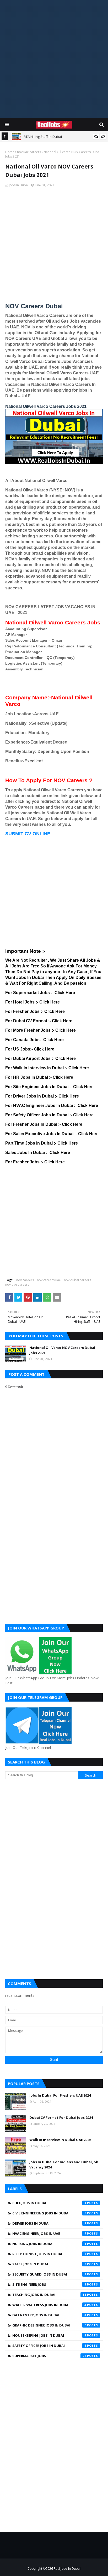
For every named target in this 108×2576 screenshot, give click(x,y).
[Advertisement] (54, 59)
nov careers (25, 1280)
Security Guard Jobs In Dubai (49, 2274)
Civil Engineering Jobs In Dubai (49, 2213)
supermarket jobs (49, 2356)
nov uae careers (29, 152)
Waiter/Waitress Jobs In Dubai (49, 2305)
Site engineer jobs (49, 2284)
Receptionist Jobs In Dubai (49, 2254)
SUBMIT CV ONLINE (28, 834)
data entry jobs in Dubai (49, 2315)
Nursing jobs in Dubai (49, 2244)
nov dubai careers (77, 1280)
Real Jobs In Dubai (67, 2569)
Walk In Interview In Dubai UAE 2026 (60, 2140)
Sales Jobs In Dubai (49, 2264)
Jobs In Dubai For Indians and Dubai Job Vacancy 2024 (64, 2165)
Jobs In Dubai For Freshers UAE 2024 (60, 2095)
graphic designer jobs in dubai (49, 2325)
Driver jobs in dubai (49, 2223)
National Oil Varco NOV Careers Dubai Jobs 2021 (62, 1350)
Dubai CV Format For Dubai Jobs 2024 (61, 2117)
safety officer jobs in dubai (49, 2346)
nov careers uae (49, 1280)
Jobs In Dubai (19, 185)
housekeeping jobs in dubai (49, 2335)
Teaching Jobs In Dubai (49, 2295)
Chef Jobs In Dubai (49, 2203)
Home (10, 152)
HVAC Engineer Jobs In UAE (49, 2233)
